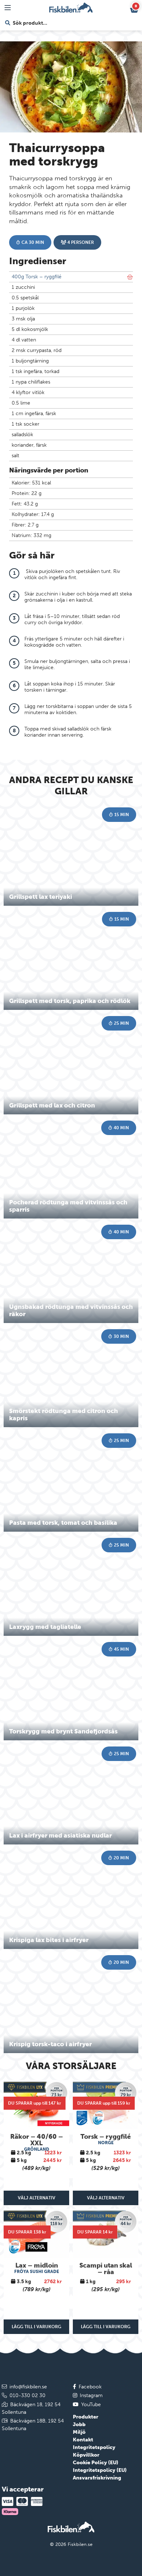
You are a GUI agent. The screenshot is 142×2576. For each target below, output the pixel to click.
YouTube (91, 2405)
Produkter (86, 2417)
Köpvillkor (86, 2455)
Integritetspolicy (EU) (100, 2470)
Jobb (79, 2425)
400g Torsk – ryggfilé (37, 277)
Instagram (91, 2395)
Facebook (90, 2387)
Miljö (79, 2432)
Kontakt (83, 2440)
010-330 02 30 (27, 2395)
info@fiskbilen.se (28, 2387)
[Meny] (8, 8)
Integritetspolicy (94, 2447)
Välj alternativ (37, 2198)
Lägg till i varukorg (36, 2327)
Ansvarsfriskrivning (97, 2478)
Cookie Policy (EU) (96, 2463)
